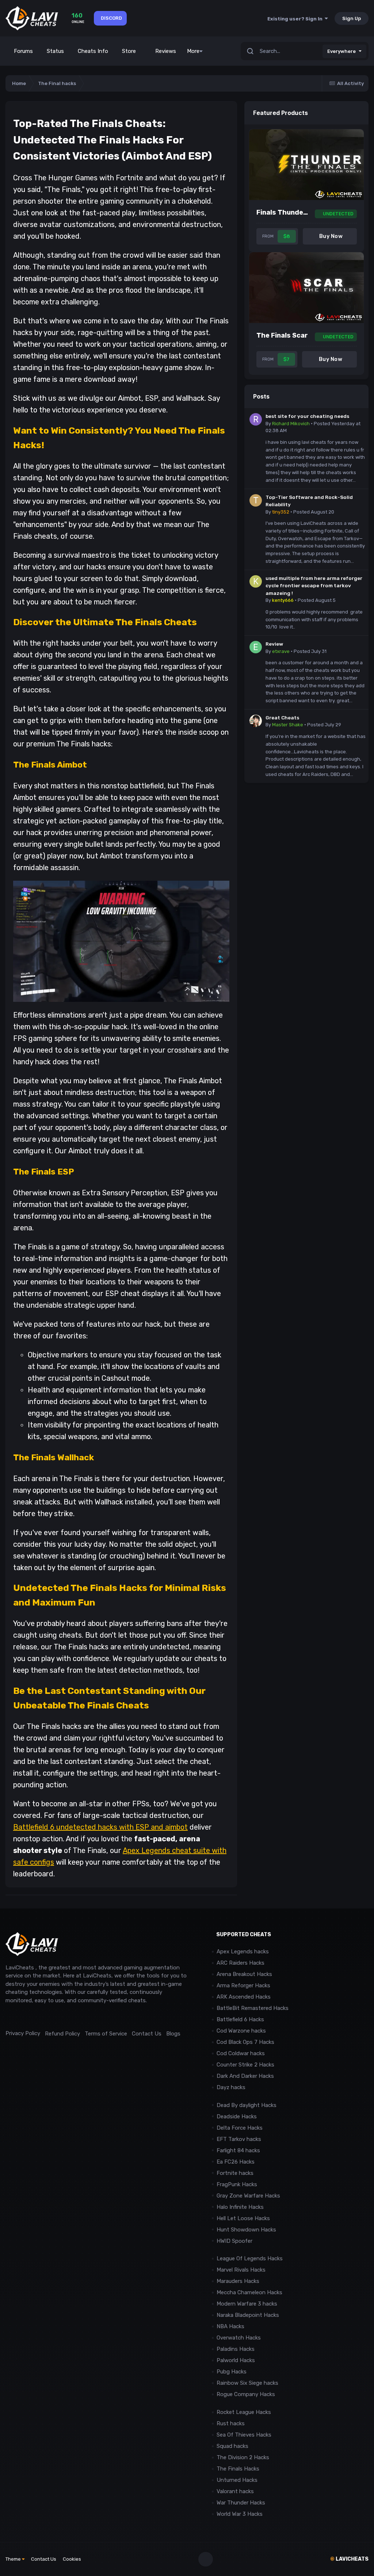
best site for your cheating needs (307, 416)
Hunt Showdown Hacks (246, 2230)
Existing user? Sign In (296, 19)
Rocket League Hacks (244, 2412)
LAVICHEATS (349, 2559)
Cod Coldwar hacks (241, 2053)
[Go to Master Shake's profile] (256, 721)
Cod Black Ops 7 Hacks (245, 2042)
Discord (111, 18)
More (193, 51)
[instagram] (25, 2017)
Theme (14, 2559)
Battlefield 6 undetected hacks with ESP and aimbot (100, 1827)
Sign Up (352, 18)
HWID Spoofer (235, 2241)
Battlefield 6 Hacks (240, 2019)
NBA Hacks (230, 2326)
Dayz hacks (231, 2087)
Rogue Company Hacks (246, 2394)
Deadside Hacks (237, 2116)
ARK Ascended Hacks (244, 1997)
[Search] (250, 51)
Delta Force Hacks (240, 2128)
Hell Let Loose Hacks (243, 2218)
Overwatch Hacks (239, 2338)
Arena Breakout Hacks (244, 1974)
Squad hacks (232, 2446)
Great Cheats (282, 718)
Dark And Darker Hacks (245, 2076)
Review (274, 644)
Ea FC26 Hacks (236, 2162)
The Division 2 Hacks (243, 2457)
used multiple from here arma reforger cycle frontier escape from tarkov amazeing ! (314, 586)
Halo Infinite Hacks (240, 2207)
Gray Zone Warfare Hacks (248, 2196)
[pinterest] (42, 2017)
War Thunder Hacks (241, 2503)
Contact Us (147, 2034)
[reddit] (9, 2017)
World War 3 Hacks (240, 2514)
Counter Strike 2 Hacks (245, 2065)
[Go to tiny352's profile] (256, 500)
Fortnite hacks (235, 2173)
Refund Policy (62, 2034)
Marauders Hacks (238, 2281)
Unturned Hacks (237, 2480)
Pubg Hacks (232, 2372)
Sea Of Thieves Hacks (244, 2435)
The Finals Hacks (238, 2469)
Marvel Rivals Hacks (241, 2270)
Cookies (72, 2559)
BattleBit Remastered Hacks (253, 2008)
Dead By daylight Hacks (247, 2105)
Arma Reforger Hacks (243, 1985)
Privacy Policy (23, 2033)
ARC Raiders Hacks (241, 1963)
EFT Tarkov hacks (239, 2139)
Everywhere (341, 51)
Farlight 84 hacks (238, 2150)
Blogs (173, 2034)
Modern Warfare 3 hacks (247, 2304)
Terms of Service (106, 2034)
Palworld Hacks (236, 2360)
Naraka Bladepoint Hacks (248, 2315)
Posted (314, 512)
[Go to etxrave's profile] (256, 647)
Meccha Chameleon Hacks (249, 2292)
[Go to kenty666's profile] (256, 581)
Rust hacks (231, 2423)
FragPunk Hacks (237, 2184)
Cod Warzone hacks (241, 2031)
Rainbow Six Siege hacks (247, 2383)
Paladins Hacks (236, 2349)
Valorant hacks (235, 2491)
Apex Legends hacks (243, 1952)
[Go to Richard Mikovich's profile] (256, 419)
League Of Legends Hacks (250, 2258)
